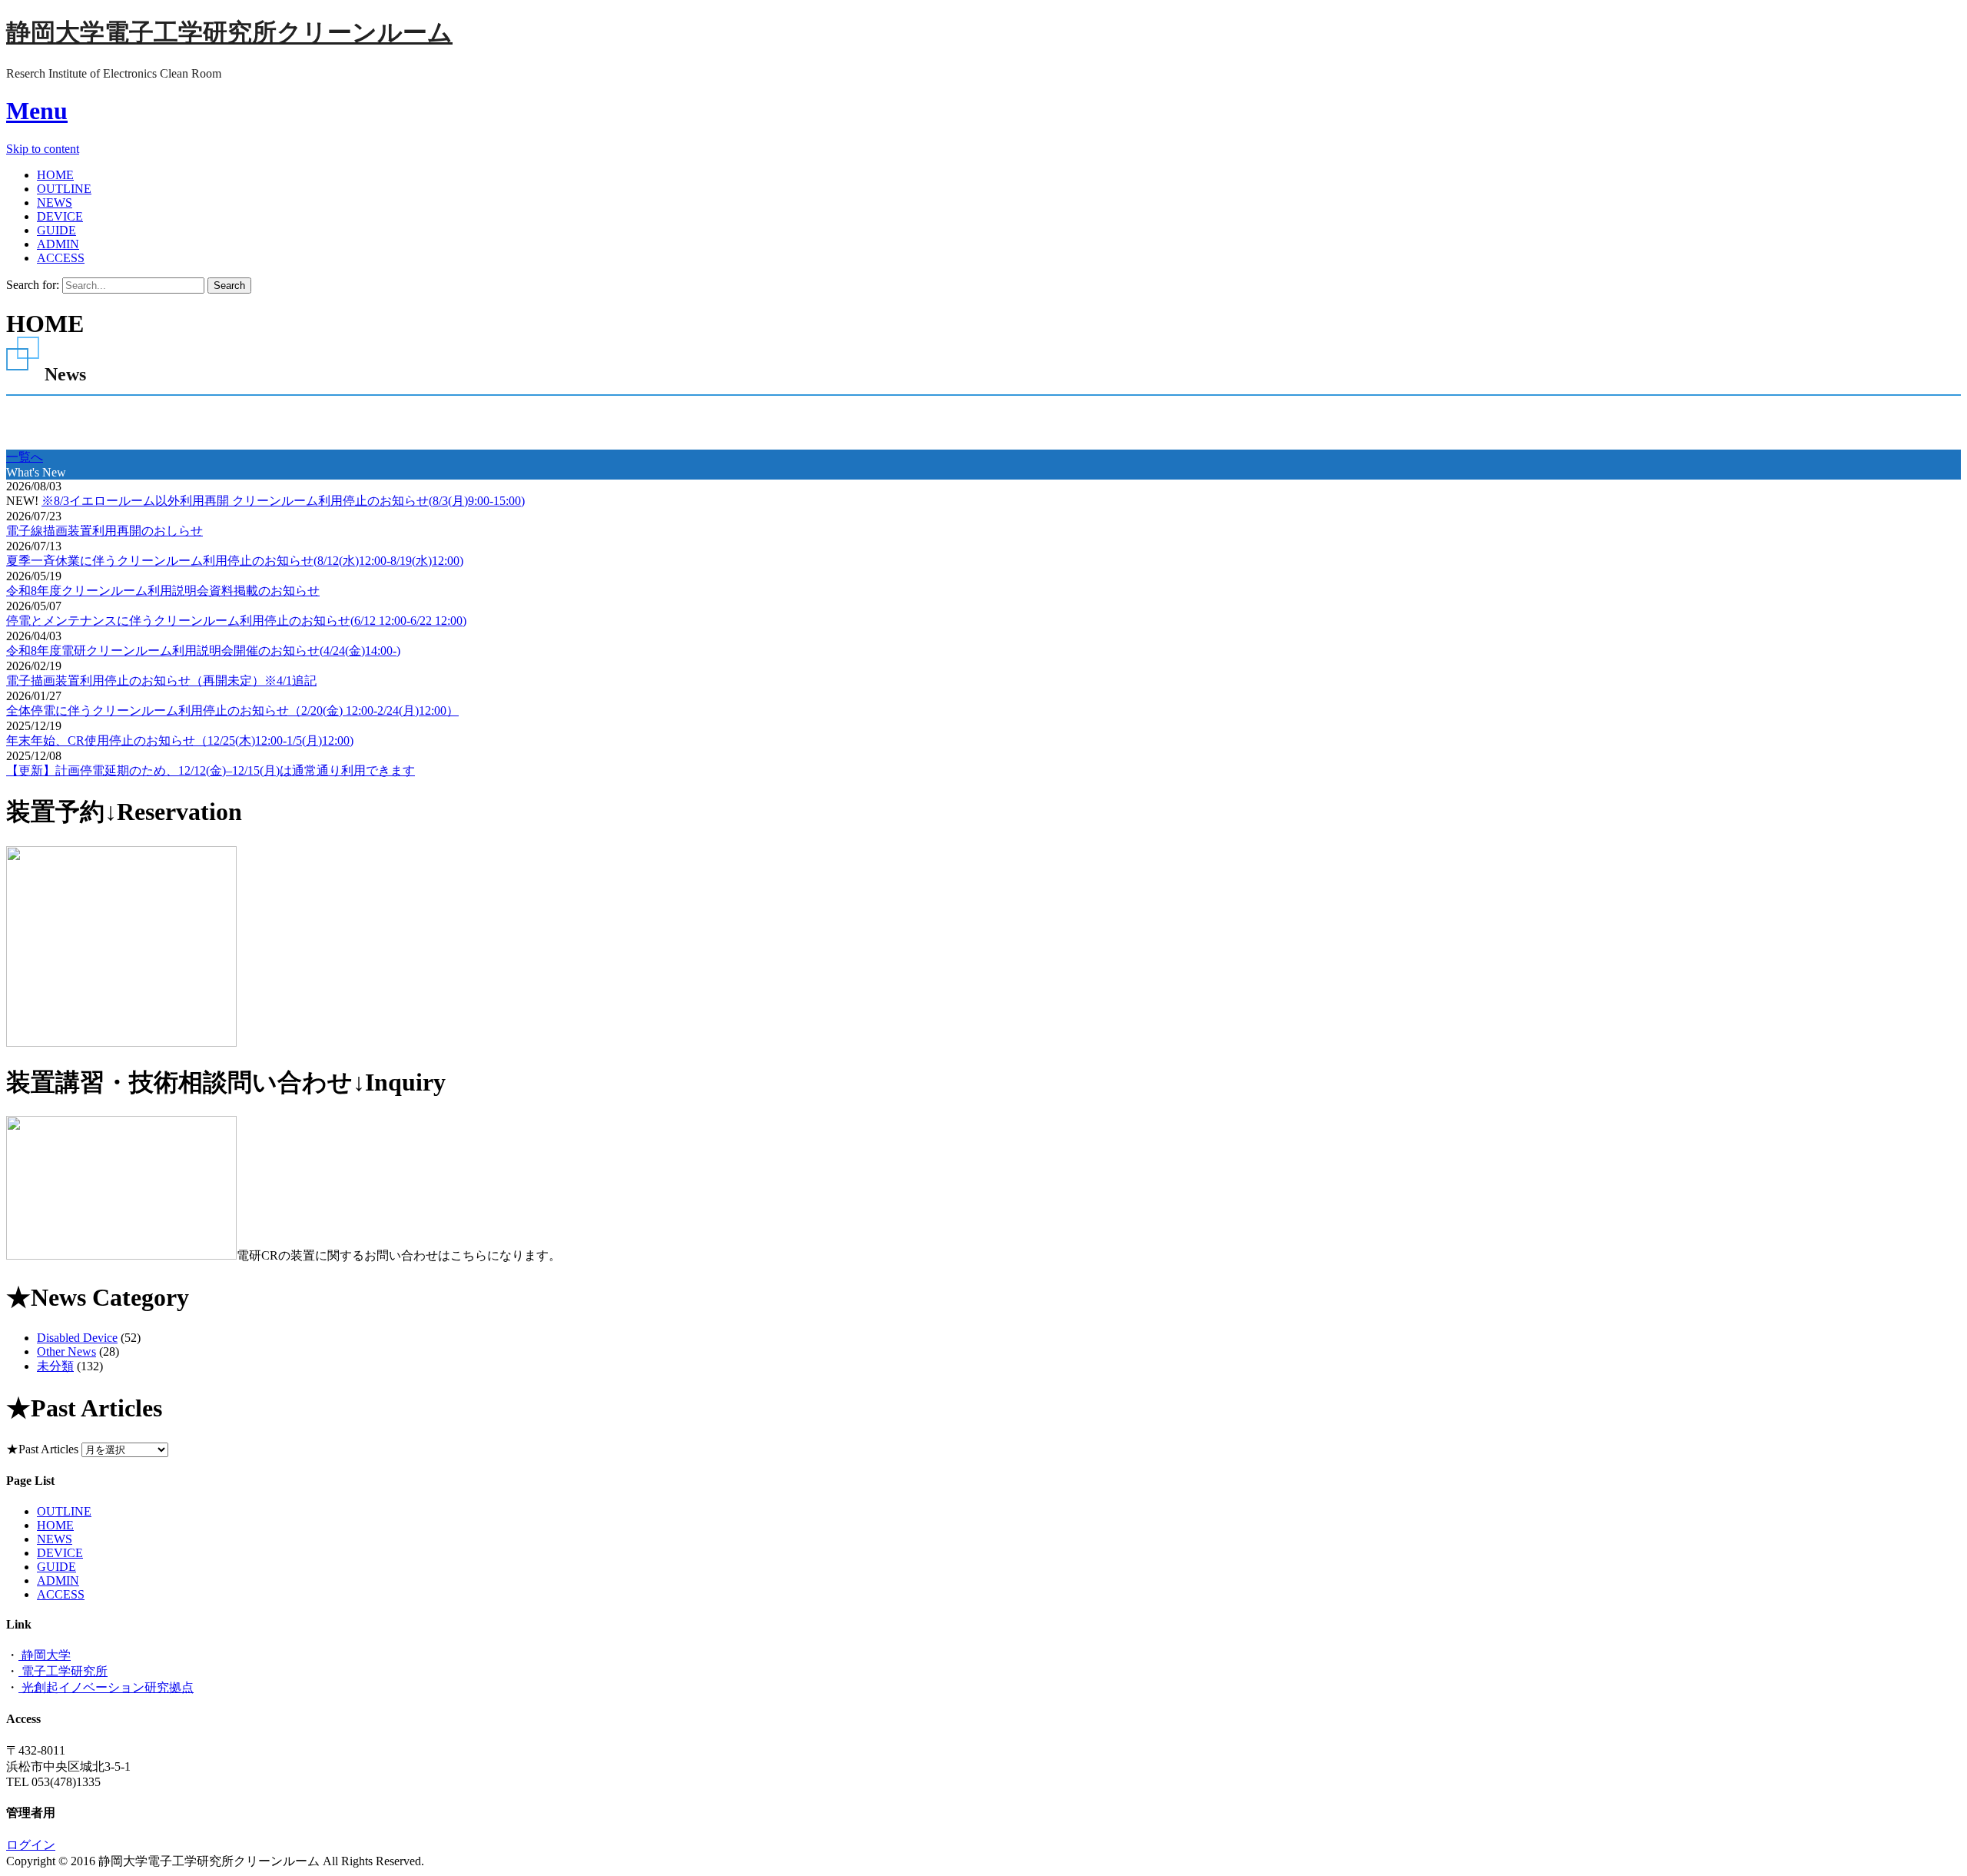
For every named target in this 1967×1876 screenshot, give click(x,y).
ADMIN (58, 244)
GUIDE (56, 230)
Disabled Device (77, 1338)
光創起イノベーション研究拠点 (106, 1687)
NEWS (55, 203)
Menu (37, 111)
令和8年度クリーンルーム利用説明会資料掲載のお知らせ (163, 591)
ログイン (31, 1845)
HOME (55, 175)
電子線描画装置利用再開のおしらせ (104, 531)
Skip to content (43, 149)
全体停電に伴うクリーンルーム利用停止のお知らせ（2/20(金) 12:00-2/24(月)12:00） (232, 711)
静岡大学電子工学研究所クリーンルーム (229, 32)
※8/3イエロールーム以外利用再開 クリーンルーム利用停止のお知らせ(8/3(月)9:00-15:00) (283, 501)
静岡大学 (45, 1655)
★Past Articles (42, 1449)
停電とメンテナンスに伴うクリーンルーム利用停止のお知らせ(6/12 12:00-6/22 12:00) (236, 621)
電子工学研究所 (63, 1671)
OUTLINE (64, 189)
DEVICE (60, 216)
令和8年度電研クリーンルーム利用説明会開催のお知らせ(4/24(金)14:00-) (203, 651)
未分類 (55, 1366)
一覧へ (25, 457)
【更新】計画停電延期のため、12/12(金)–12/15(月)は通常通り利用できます (211, 770)
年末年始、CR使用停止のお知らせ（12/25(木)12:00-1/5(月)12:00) (180, 740)
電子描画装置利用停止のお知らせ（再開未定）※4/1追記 (161, 681)
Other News (66, 1351)
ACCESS (61, 258)
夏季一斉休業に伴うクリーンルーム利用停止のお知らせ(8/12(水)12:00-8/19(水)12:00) (235, 561)
